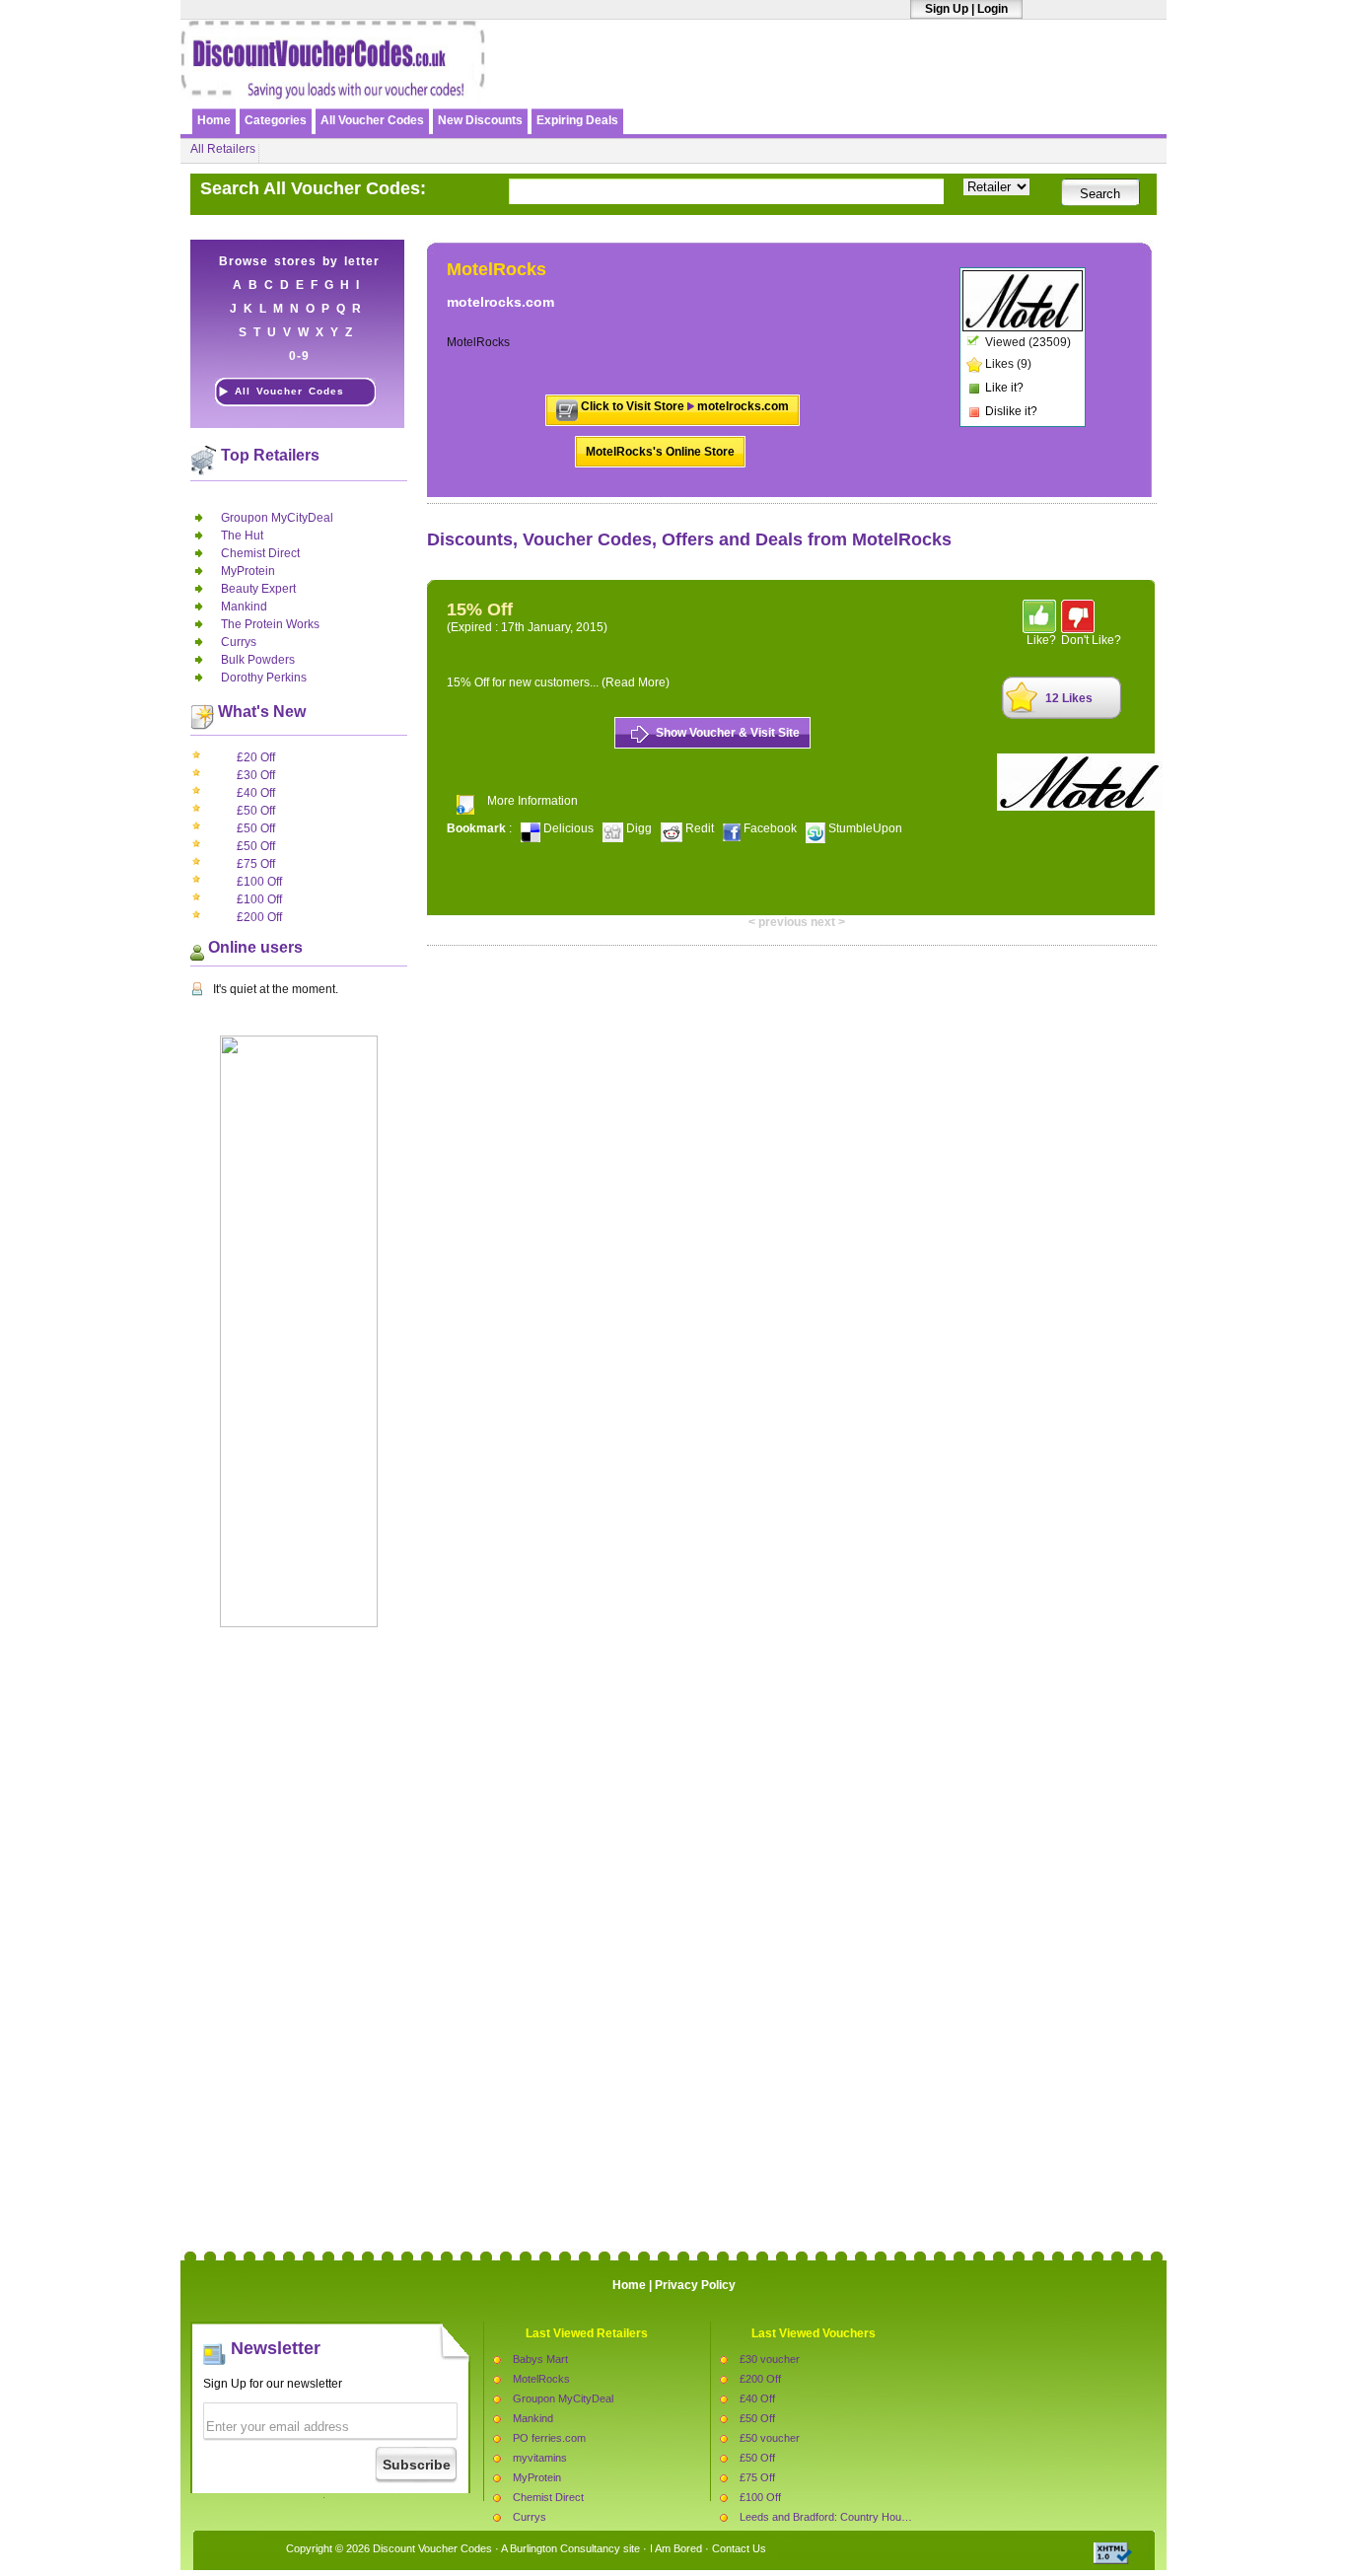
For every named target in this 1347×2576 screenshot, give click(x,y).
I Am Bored (676, 2548)
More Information (532, 801)
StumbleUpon (864, 828)
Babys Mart (540, 2359)
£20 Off (256, 757)
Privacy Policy (695, 2285)
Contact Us (739, 2548)
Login (993, 9)
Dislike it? (1011, 411)
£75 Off (256, 864)
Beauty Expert (258, 589)
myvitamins (540, 2458)
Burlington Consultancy (565, 2548)
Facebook (770, 828)
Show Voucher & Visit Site (728, 733)
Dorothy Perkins (264, 678)
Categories (276, 120)
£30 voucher (770, 2359)
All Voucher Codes (372, 120)
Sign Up (947, 9)
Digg (639, 828)
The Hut (242, 536)
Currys (239, 642)
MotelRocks (541, 2379)
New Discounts (480, 120)
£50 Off (256, 811)
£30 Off (256, 775)
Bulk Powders (258, 660)
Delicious (568, 828)
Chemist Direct (260, 553)
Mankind (244, 607)
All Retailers (223, 149)
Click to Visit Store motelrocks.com (685, 406)
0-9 (299, 356)
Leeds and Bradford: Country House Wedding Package (871, 2517)
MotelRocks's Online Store (660, 452)
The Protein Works (270, 624)
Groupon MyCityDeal (277, 518)
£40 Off (256, 793)
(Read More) (636, 682)
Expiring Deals (577, 120)
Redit (700, 828)
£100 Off (259, 882)
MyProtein (248, 571)
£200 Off (259, 917)
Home (214, 120)
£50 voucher (770, 2438)
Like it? (1004, 388)
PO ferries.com (549, 2438)
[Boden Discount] (933, 86)
